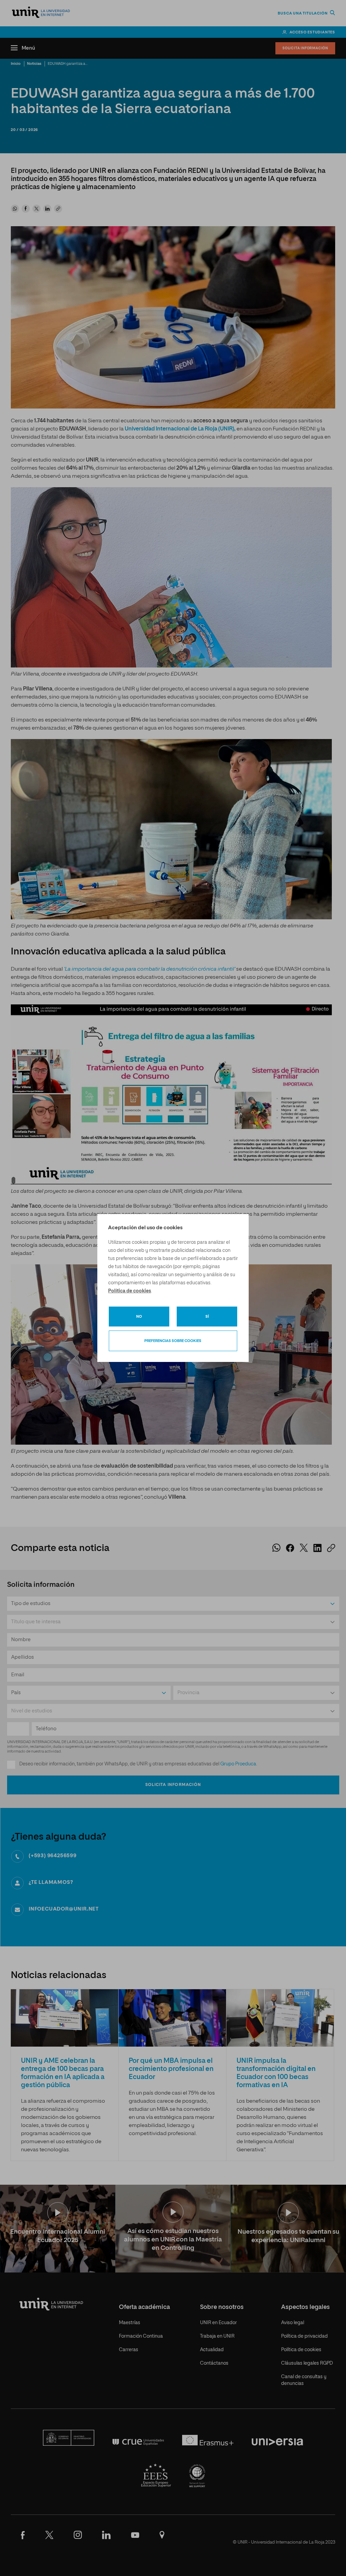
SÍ (207, 1317)
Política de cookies (130, 1291)
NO (139, 1317)
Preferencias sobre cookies (173, 1341)
